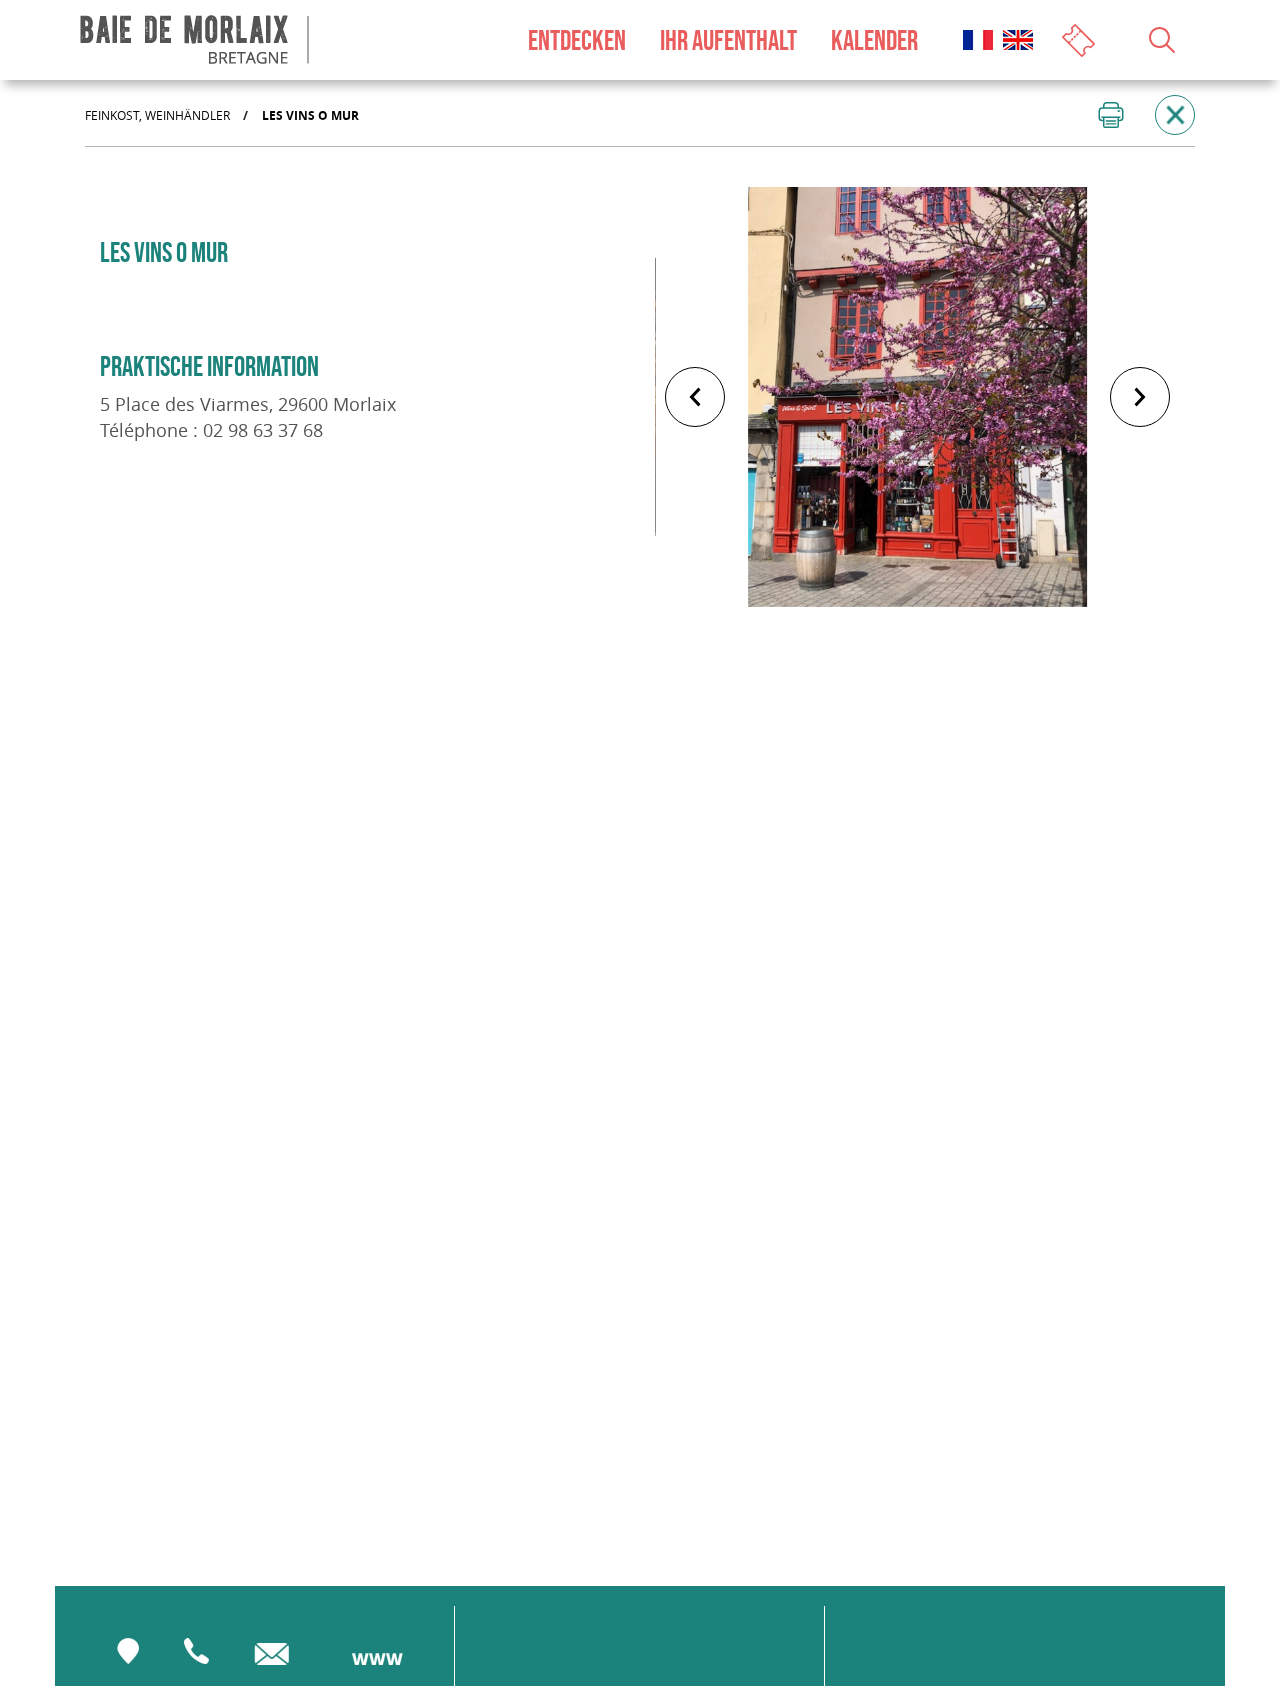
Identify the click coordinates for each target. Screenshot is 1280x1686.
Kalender (874, 40)
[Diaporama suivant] (1140, 397)
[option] (917, 397)
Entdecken (577, 40)
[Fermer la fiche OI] (1175, 115)
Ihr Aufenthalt (728, 40)
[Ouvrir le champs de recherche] (1162, 40)
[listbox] (917, 397)
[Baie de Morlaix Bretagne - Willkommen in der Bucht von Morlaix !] (194, 40)
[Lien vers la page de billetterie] (1080, 38)
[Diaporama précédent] (695, 397)
